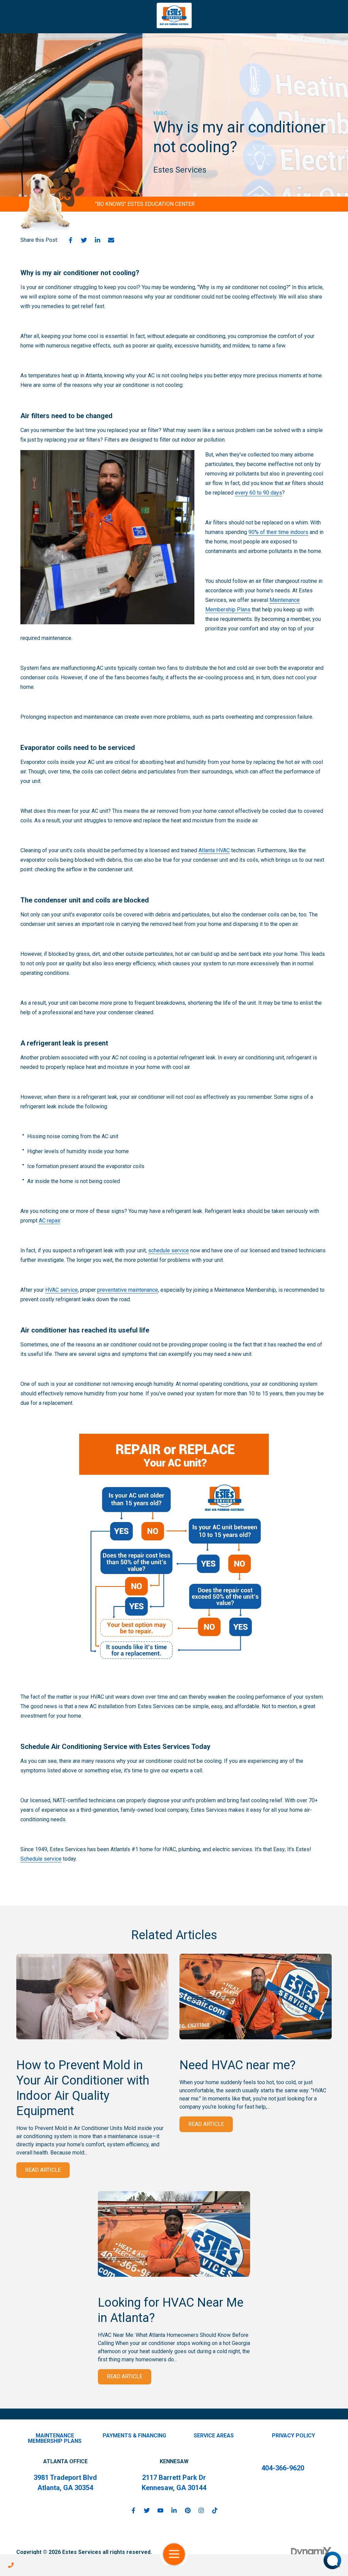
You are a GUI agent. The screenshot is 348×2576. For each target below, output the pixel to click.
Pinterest (188, 2510)
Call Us (11, 2565)
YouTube (160, 2510)
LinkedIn (98, 240)
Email (111, 240)
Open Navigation (174, 2554)
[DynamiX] (311, 2552)
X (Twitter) (147, 2510)
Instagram (201, 2510)
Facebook (70, 240)
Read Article (43, 2170)
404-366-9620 (283, 2468)
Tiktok (215, 2510)
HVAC (160, 113)
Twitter (84, 240)
